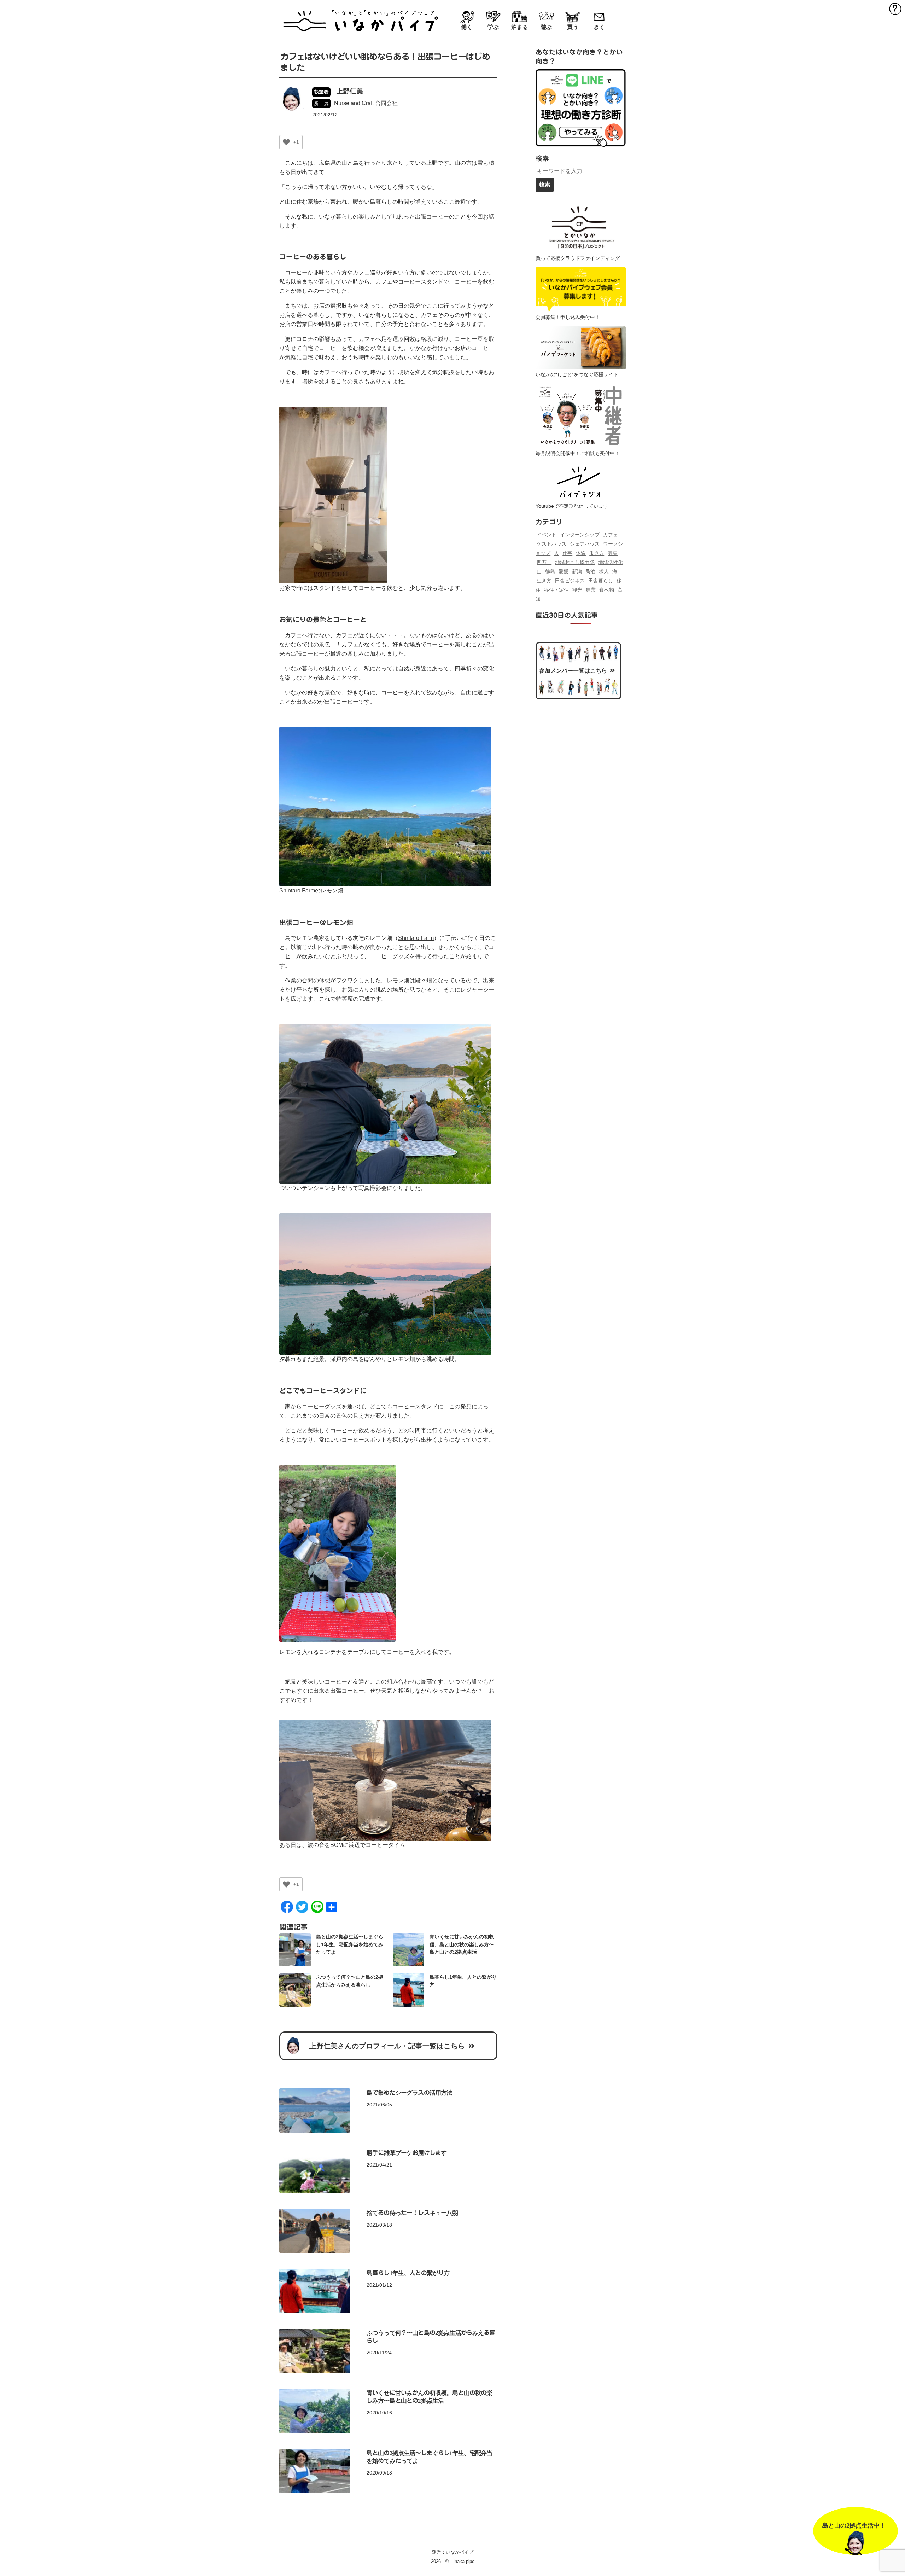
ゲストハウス (551, 544)
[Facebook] (287, 1909)
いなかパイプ (460, 2552)
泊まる (520, 27)
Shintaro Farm (416, 938)
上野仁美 (350, 91)
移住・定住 (556, 590)
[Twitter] (302, 1909)
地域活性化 (611, 562)
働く (467, 27)
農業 (591, 590)
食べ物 (607, 590)
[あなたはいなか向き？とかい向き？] (581, 108)
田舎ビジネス (570, 581)
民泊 (590, 571)
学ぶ (493, 27)
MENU (895, 8)
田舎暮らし (601, 581)
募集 (613, 553)
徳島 (550, 571)
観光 (577, 590)
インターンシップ (580, 535)
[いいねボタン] (286, 142)
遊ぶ (546, 27)
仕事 (567, 553)
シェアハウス (585, 544)
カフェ (611, 535)
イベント (547, 535)
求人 (604, 571)
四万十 (544, 562)
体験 (581, 553)
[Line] (317, 1909)
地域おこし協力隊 (575, 562)
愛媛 (564, 571)
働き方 (597, 553)
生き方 (544, 581)
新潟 (577, 571)
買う (573, 27)
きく (599, 27)
